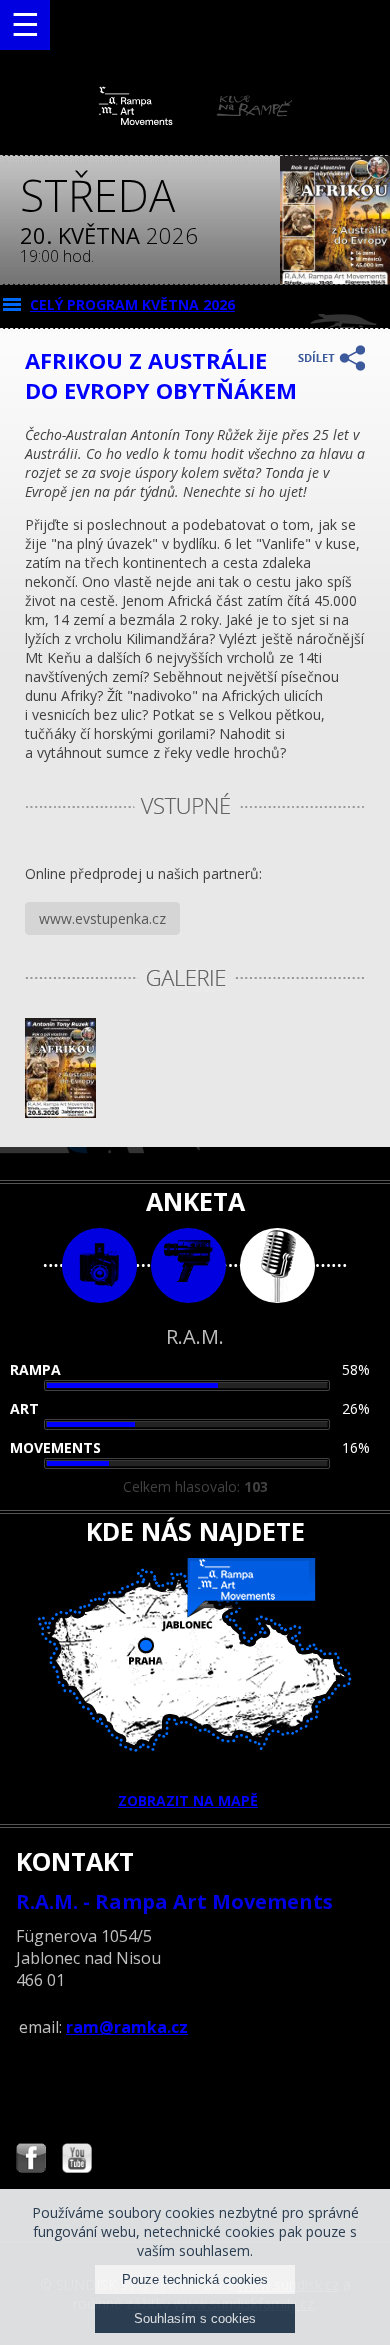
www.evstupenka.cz (102, 918)
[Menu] (25, 25)
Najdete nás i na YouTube (77, 2160)
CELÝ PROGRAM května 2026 (132, 304)
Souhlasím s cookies (195, 2318)
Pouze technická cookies (195, 2279)
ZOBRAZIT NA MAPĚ (188, 1800)
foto (99, 1265)
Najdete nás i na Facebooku (31, 2160)
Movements (55, 1447)
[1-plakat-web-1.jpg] (60, 1112)
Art (24, 1408)
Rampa (35, 1369)
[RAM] (195, 120)
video (188, 1265)
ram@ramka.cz (127, 2027)
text (277, 1265)
